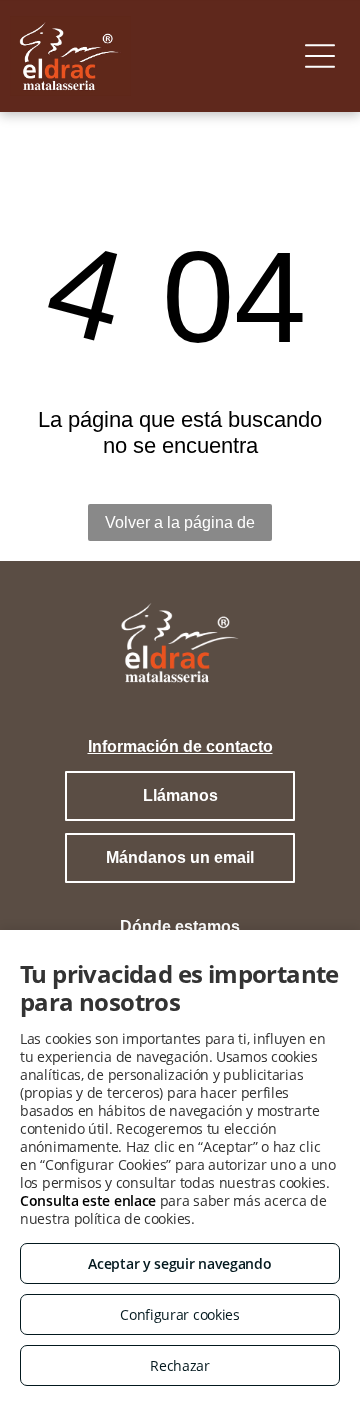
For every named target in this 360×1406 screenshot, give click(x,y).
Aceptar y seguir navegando (179, 1263)
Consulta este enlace (88, 1200)
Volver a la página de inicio (180, 527)
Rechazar (180, 1365)
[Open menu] (320, 56)
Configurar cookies (180, 1314)
